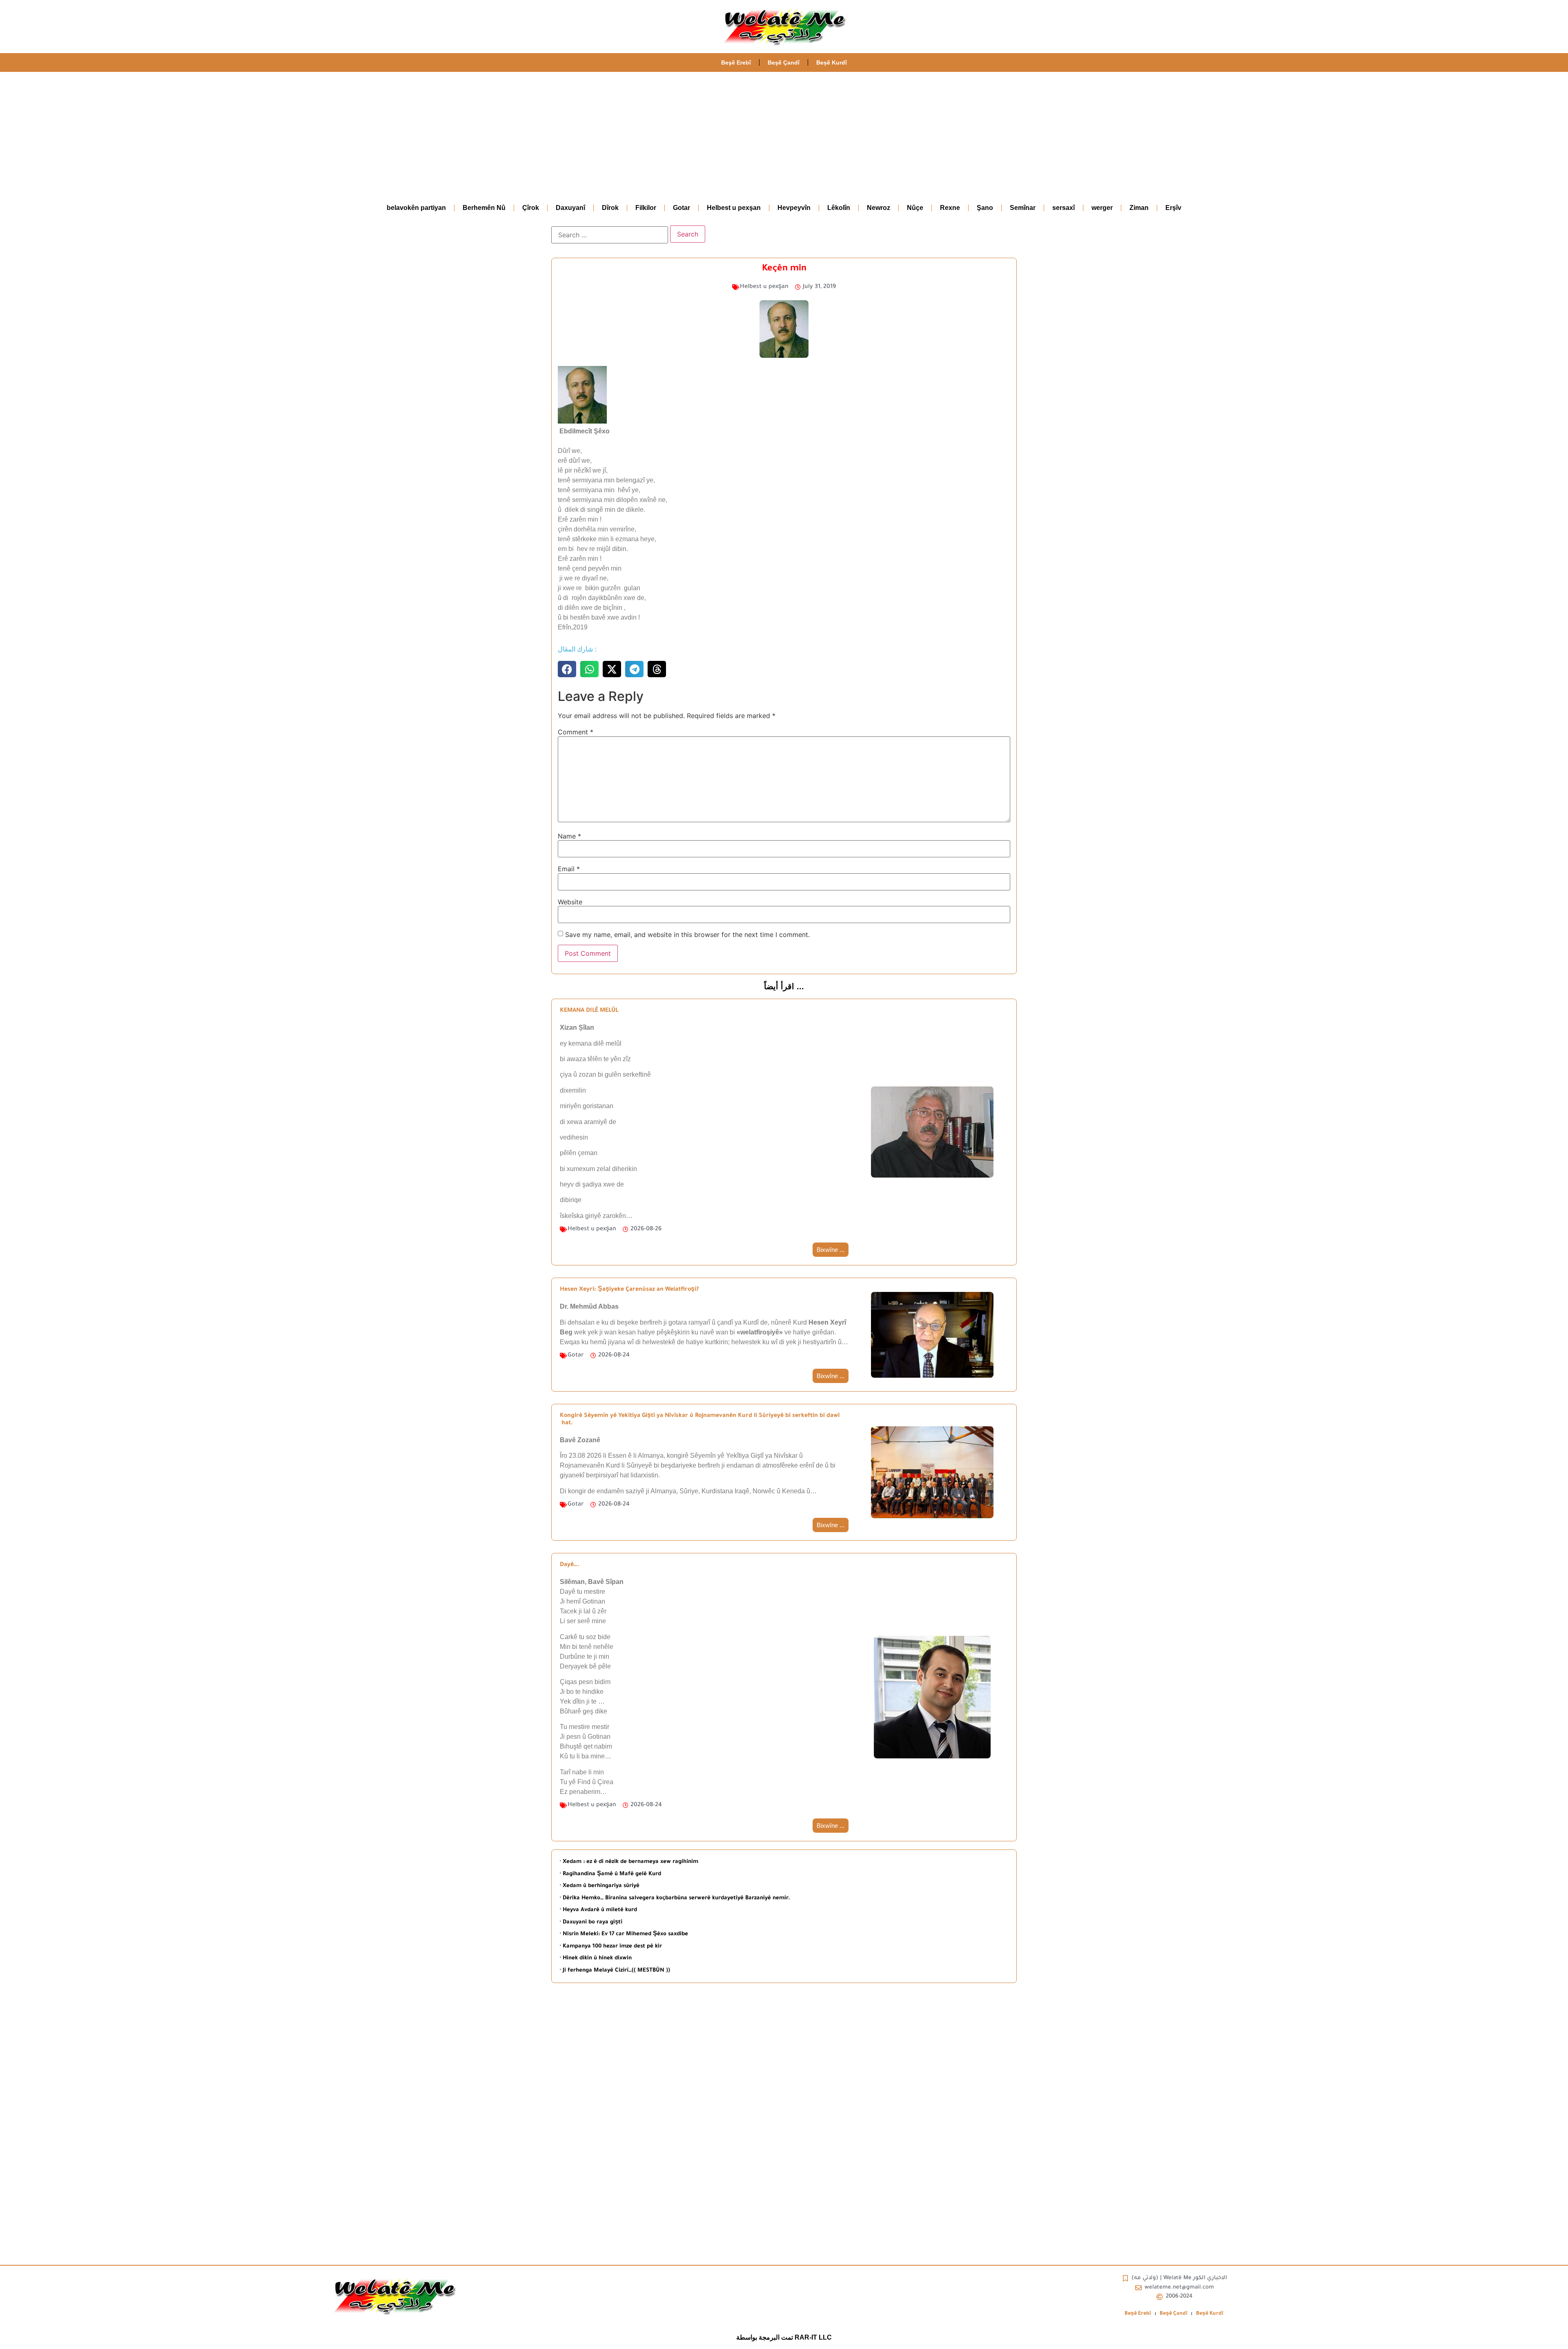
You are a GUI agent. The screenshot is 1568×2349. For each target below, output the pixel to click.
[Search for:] (610, 235)
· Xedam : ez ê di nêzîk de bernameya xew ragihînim (629, 1862)
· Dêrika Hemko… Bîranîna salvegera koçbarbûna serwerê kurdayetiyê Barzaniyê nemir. (675, 1898)
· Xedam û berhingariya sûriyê (600, 1886)
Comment (576, 732)
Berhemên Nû (484, 208)
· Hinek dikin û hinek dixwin (596, 1958)
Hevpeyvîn (794, 208)
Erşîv (1173, 208)
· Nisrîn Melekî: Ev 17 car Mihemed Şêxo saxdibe (624, 1934)
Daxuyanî (570, 208)
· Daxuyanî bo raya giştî (591, 1922)
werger (1102, 208)
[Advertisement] (784, 133)
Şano (985, 208)
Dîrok (610, 208)
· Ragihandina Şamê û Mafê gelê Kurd (610, 1874)
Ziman (1139, 208)
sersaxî (1064, 208)
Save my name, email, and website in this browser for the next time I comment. (687, 935)
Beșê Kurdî (832, 62)
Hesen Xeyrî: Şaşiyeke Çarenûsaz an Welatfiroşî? (629, 1290)
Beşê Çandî (784, 62)
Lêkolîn (839, 208)
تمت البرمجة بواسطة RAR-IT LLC (784, 2337)
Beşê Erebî (736, 62)
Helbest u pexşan (734, 208)
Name (569, 836)
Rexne (950, 208)
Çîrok (531, 208)
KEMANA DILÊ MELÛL (589, 1011)
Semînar (1023, 208)
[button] (567, 669)
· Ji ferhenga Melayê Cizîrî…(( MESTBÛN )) (615, 1971)
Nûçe (915, 208)
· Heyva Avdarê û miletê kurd (598, 1910)
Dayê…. (570, 1565)
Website (570, 902)
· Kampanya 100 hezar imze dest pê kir (611, 1946)
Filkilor (646, 208)
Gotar (682, 208)
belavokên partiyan (416, 208)
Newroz (879, 208)
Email (569, 869)
